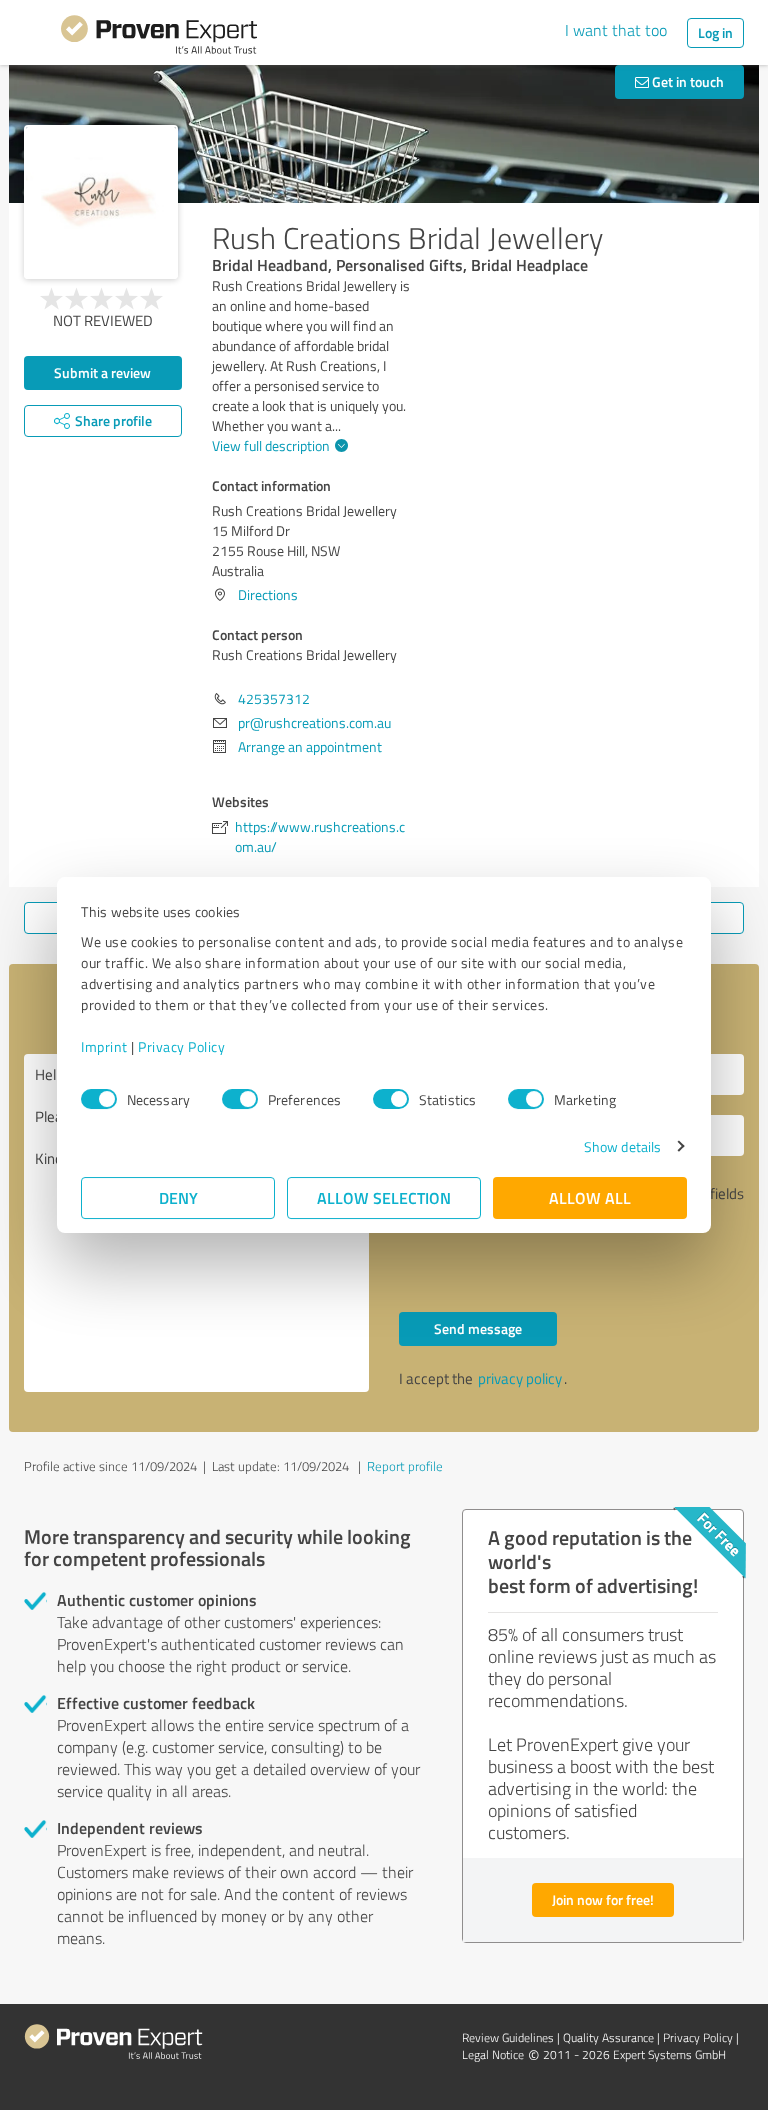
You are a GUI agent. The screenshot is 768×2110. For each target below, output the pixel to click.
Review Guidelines (508, 2037)
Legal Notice (493, 2054)
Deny (178, 1197)
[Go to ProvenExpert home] (159, 38)
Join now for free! (603, 1899)
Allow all (590, 1197)
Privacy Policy (181, 1046)
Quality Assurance (608, 2037)
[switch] (240, 1099)
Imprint (104, 1046)
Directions (268, 594)
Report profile (405, 1466)
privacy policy (520, 1378)
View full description (271, 445)
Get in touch (686, 81)
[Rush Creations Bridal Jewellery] (101, 202)
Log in (715, 32)
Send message (478, 1328)
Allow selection (384, 1197)
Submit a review (102, 372)
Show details (622, 1146)
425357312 (274, 698)
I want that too (616, 30)
